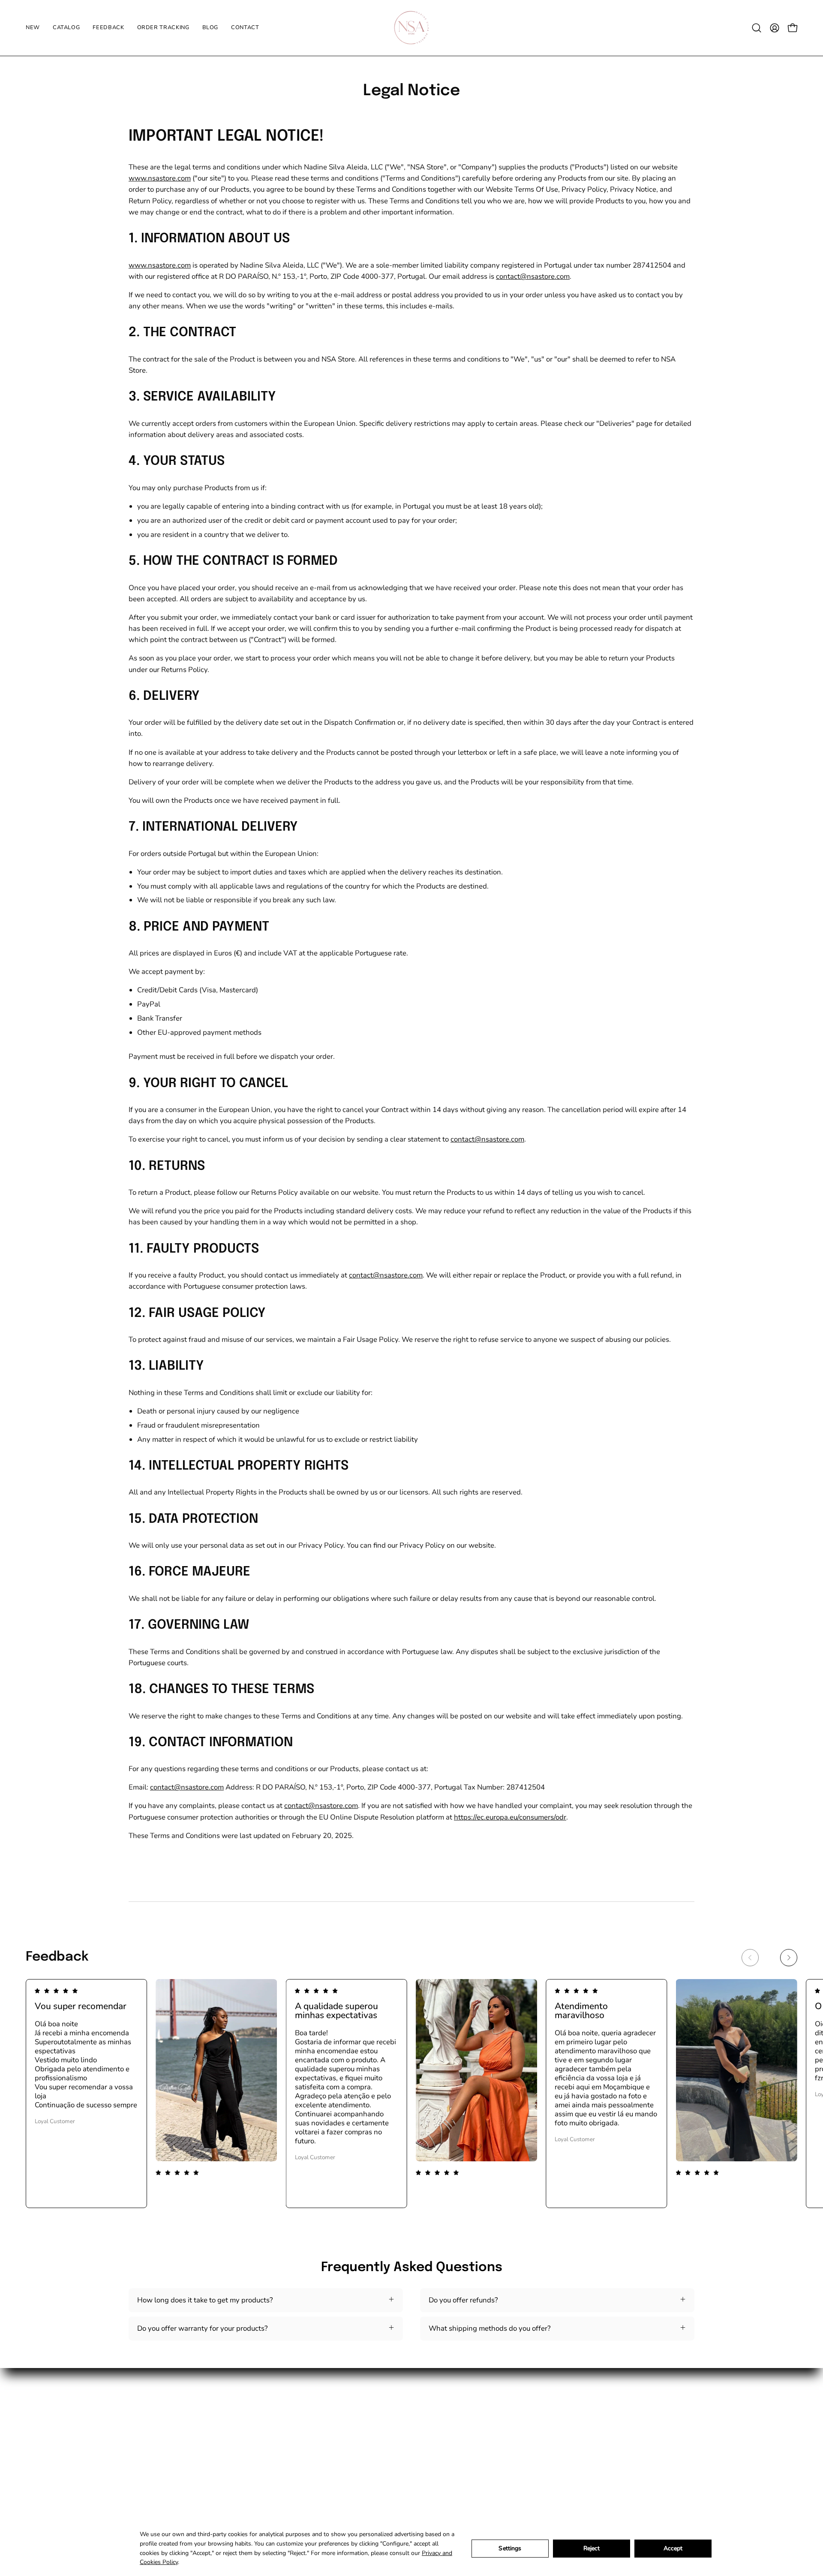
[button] (757, 28)
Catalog (374, 2419)
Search (460, 2404)
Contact (374, 2478)
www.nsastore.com (160, 178)
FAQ (456, 2478)
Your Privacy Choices (483, 2493)
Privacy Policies (475, 2448)
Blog (369, 2463)
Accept (673, 2548)
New (369, 2404)
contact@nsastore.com (533, 276)
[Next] (789, 1958)
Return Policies (473, 2434)
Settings (510, 2548)
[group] (411, 2094)
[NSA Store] (411, 28)
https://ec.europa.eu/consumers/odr (510, 1817)
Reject (592, 2548)
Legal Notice (469, 2463)
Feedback (377, 2434)
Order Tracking (386, 2448)
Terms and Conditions (484, 2419)
